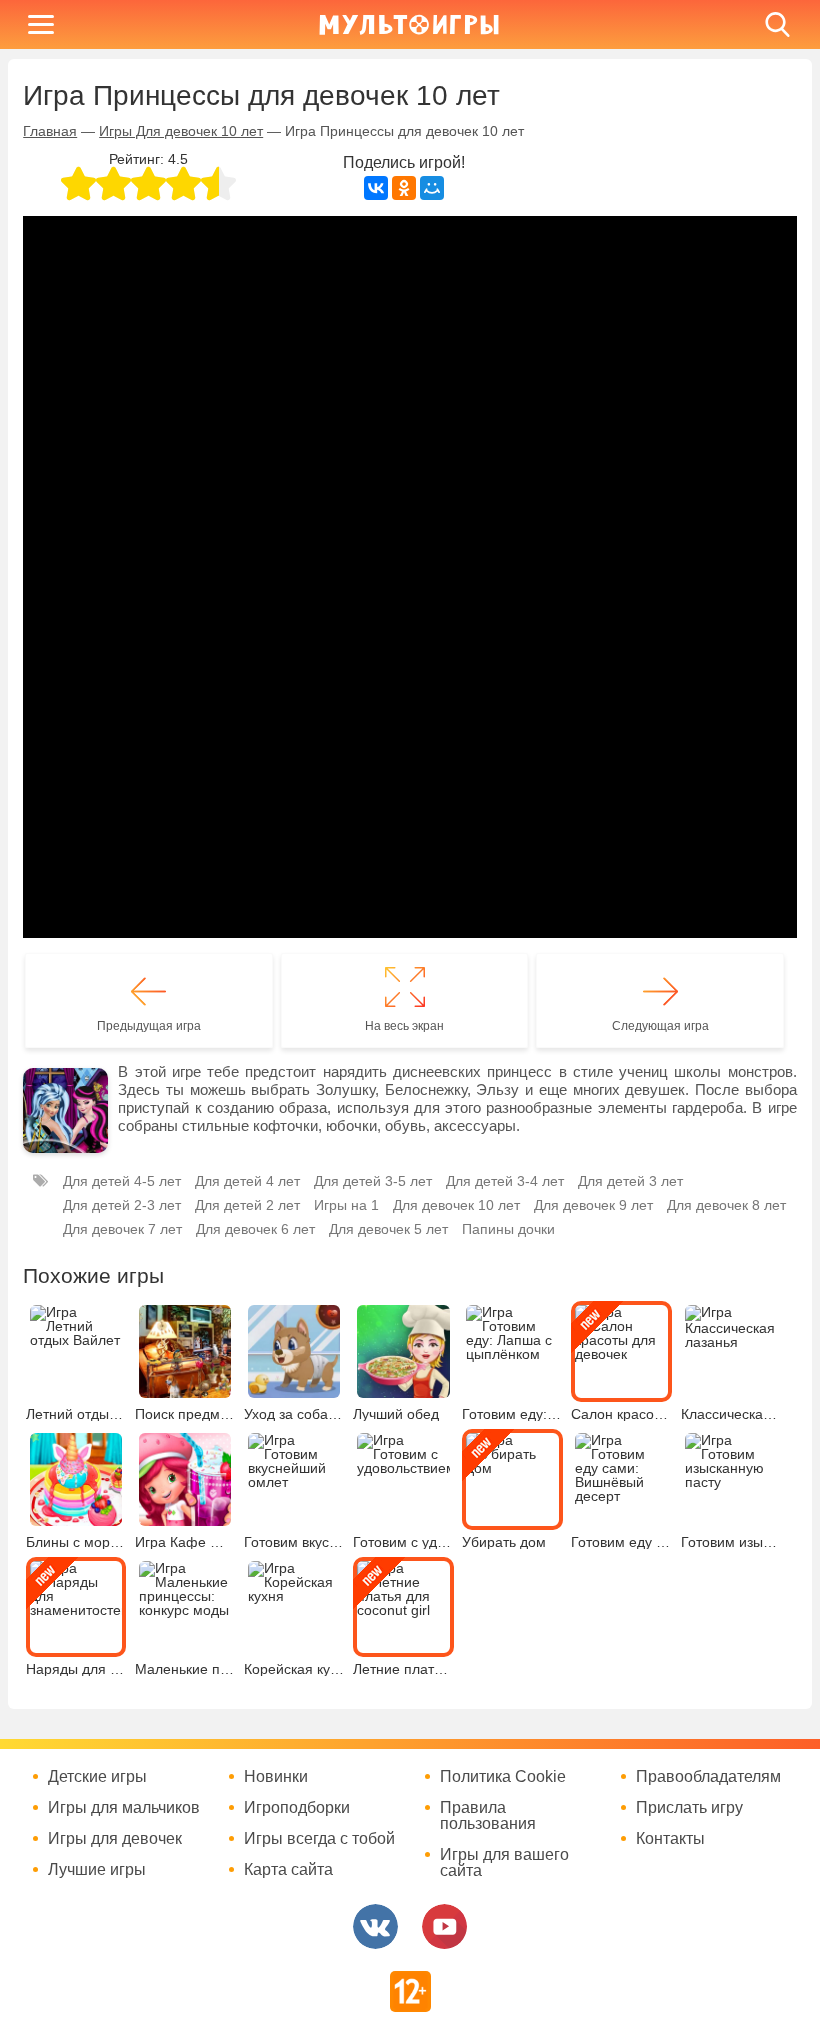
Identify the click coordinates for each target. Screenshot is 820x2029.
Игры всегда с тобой (319, 1839)
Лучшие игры (97, 1870)
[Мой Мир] (432, 188)
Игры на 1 (346, 1205)
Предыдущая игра (149, 1026)
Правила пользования (488, 1816)
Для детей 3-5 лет (373, 1181)
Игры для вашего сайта (504, 1863)
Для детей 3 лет (630, 1181)
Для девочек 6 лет (255, 1229)
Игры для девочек (115, 1839)
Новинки (276, 1777)
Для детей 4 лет (247, 1181)
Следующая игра (660, 1026)
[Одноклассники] (404, 188)
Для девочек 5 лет (388, 1229)
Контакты (670, 1839)
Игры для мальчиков (124, 1808)
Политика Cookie (503, 1777)
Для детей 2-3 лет (122, 1205)
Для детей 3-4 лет (505, 1181)
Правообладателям (708, 1777)
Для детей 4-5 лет (122, 1181)
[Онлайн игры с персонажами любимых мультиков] (409, 24)
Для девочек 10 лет (456, 1205)
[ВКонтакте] (376, 188)
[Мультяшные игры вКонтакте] (375, 1926)
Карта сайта (288, 1870)
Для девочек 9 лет (593, 1205)
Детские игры (97, 1777)
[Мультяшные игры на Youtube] (444, 1926)
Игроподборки (297, 1808)
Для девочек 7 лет (122, 1229)
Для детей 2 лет (247, 1205)
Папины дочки (508, 1229)
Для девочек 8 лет (726, 1205)
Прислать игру (689, 1808)
